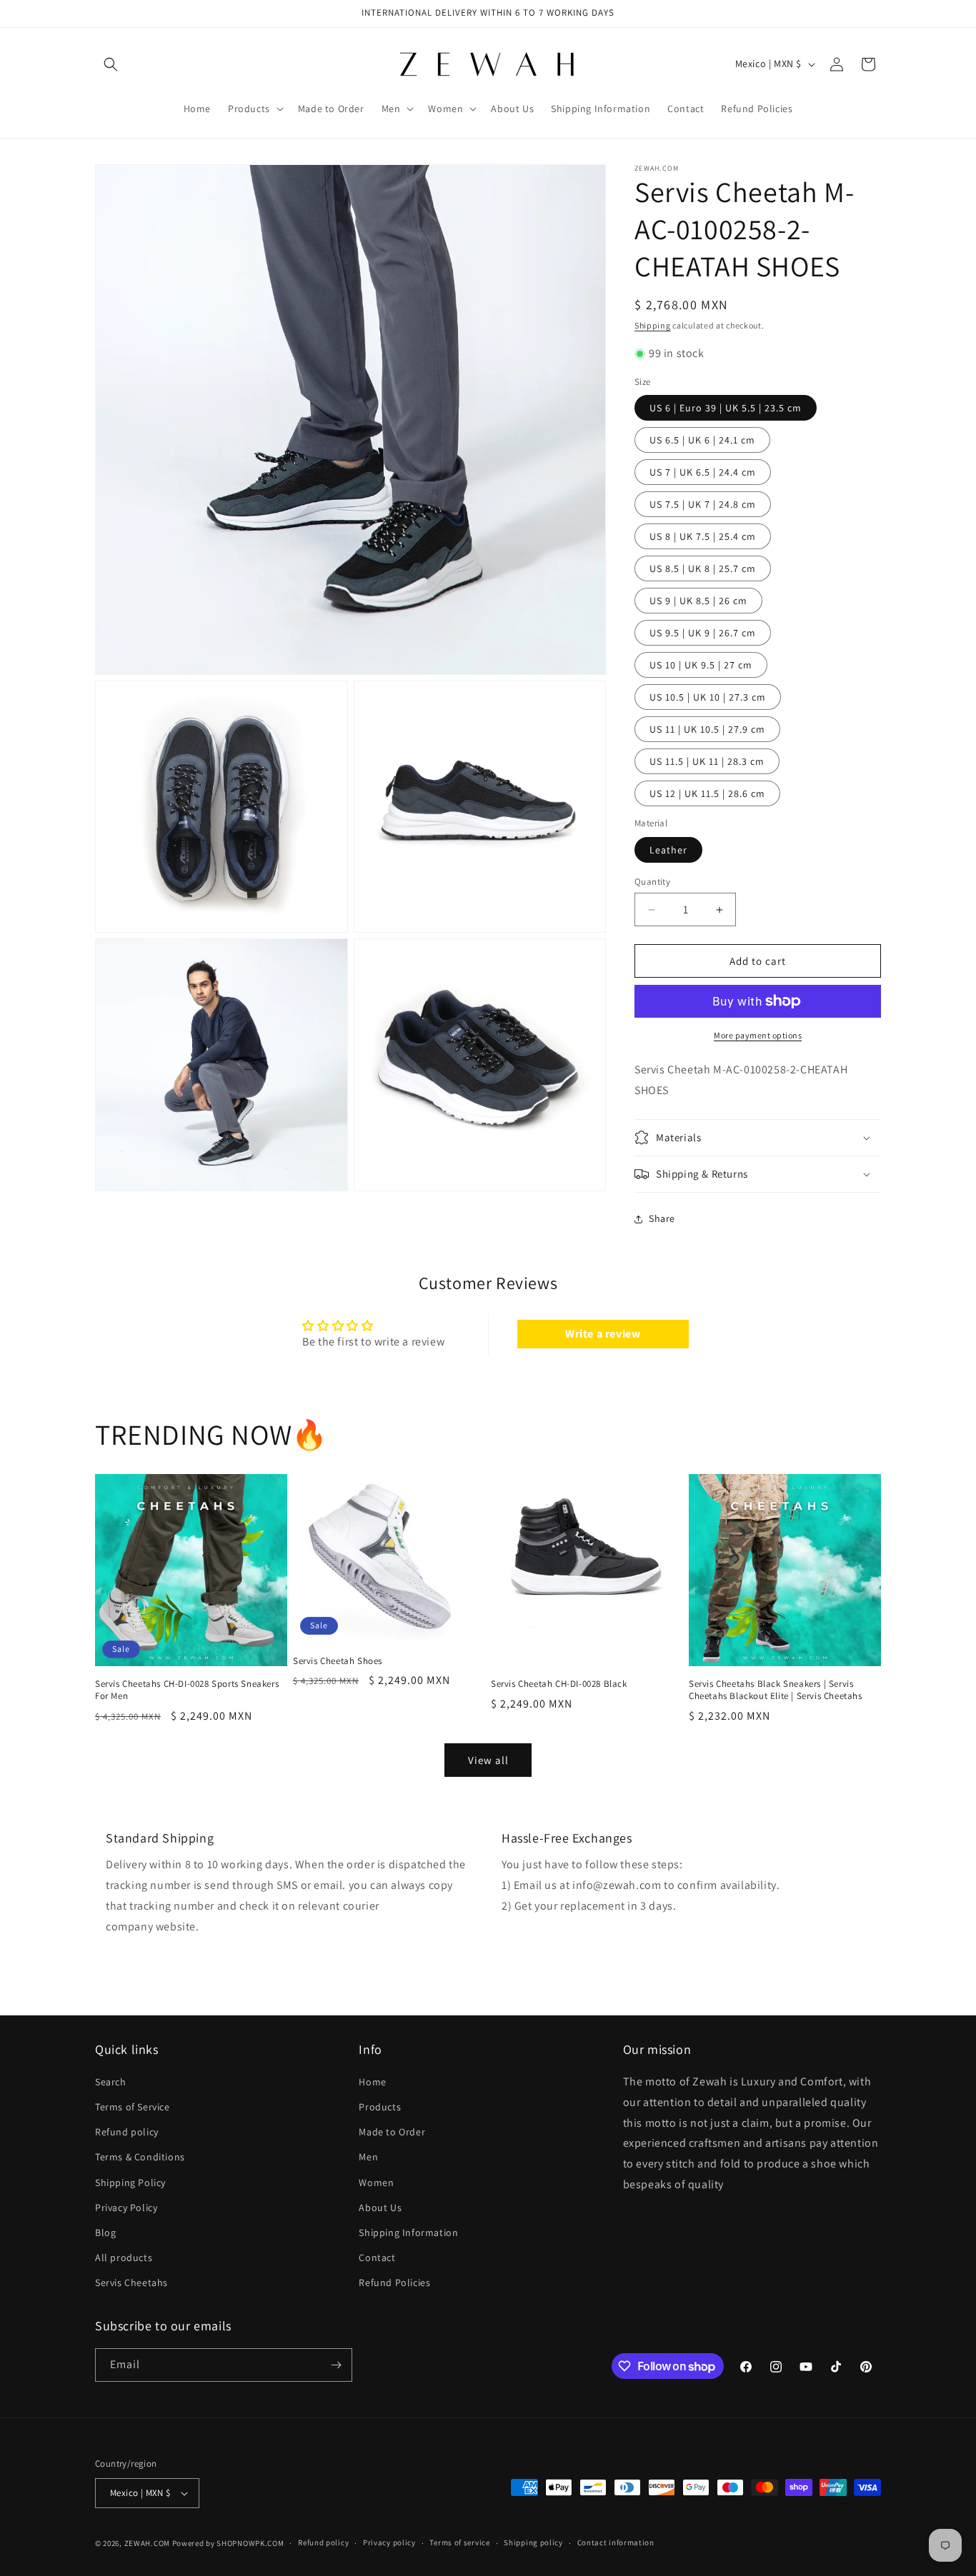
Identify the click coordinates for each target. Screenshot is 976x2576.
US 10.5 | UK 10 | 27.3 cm (708, 697)
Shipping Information (408, 2232)
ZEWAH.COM (147, 2543)
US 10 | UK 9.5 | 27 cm (701, 665)
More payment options (758, 1035)
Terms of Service (133, 2107)
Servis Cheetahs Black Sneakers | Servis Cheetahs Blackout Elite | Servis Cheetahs (776, 1690)
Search (111, 2082)
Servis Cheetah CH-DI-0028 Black (559, 1684)
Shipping (653, 325)
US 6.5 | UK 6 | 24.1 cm (702, 440)
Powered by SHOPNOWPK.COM (228, 2543)
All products (124, 2257)
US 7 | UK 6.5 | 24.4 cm (703, 472)
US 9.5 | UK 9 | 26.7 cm (703, 633)
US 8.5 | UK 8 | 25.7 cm (703, 568)
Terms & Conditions (140, 2157)
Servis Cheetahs (131, 2283)
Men (368, 2157)
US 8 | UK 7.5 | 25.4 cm (703, 536)
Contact (377, 2257)
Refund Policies (394, 2283)
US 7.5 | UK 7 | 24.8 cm (703, 504)
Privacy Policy (126, 2207)
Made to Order (392, 2132)
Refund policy (127, 2132)
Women (376, 2182)
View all (488, 1760)
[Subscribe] (336, 2365)
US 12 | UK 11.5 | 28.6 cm (707, 793)
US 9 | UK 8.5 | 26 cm (698, 601)
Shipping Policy (130, 2182)
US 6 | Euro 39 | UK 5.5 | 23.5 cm (726, 408)
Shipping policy (533, 2542)
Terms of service (459, 2542)
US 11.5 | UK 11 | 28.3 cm (707, 761)
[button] (111, 64)
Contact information (616, 2542)
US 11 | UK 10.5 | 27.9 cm (707, 729)
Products (380, 2107)
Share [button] (662, 1218)
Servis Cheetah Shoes (338, 1660)
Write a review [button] (603, 1334)
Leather (668, 850)
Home (372, 2082)
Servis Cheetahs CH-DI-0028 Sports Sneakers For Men (187, 1690)
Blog (105, 2232)
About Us (380, 2207)
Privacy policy (389, 2542)
